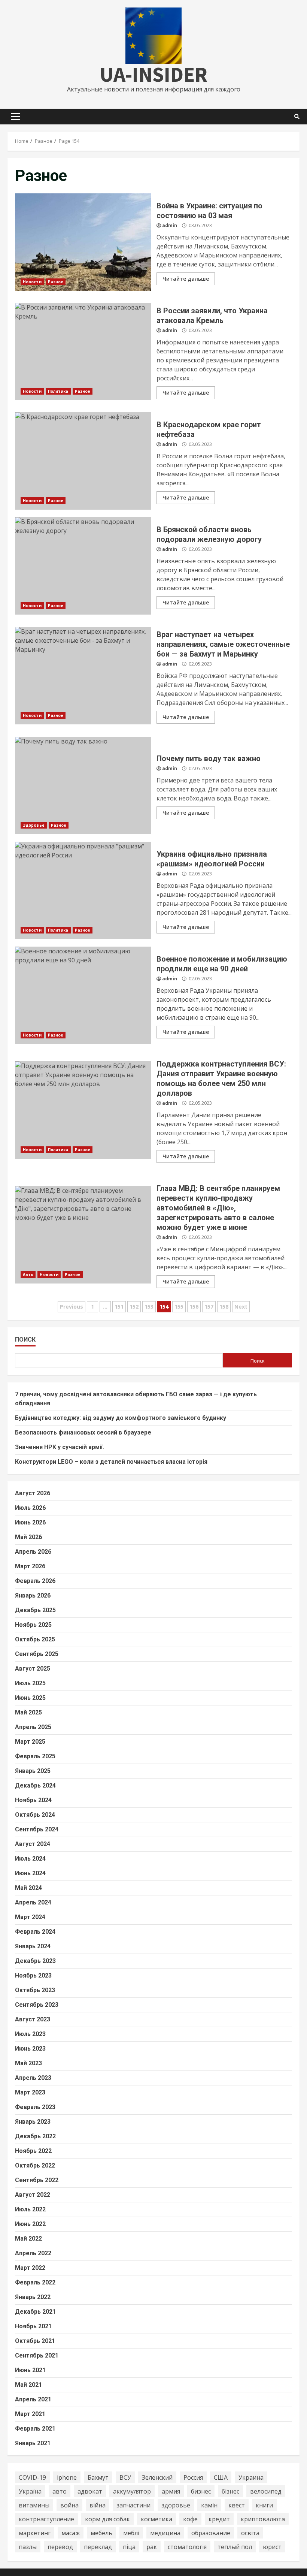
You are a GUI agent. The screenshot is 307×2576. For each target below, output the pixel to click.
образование (211, 2533)
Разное (56, 282)
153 (149, 1307)
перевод (60, 2547)
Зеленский (157, 2477)
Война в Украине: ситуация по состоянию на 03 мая (83, 242)
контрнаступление (46, 2519)
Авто (28, 1275)
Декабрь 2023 (35, 1961)
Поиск (25, 1340)
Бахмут (98, 2477)
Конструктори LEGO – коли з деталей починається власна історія (111, 1462)
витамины (34, 2505)
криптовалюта (263, 2519)
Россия (193, 2477)
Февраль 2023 (35, 2107)
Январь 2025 (33, 1771)
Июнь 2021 (30, 2370)
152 (134, 1307)
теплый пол (235, 2547)
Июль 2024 (30, 1859)
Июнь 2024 (30, 1873)
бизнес (201, 2491)
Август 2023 (33, 2019)
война (69, 2505)
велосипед (266, 2491)
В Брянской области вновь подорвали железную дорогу (83, 566)
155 (179, 1307)
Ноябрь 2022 (33, 2151)
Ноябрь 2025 (33, 1625)
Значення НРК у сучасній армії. (60, 1447)
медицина (165, 2533)
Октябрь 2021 (35, 2341)
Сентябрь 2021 (37, 2355)
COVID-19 (32, 2477)
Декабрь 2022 (35, 2136)
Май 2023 (28, 2063)
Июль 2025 (30, 1683)
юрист (272, 2547)
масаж (71, 2533)
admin (170, 225)
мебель (101, 2533)
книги (264, 2505)
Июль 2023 (30, 2034)
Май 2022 (28, 2239)
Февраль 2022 (35, 2282)
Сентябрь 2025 (37, 1654)
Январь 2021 (33, 2443)
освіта (250, 2533)
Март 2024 (30, 1917)
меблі (131, 2533)
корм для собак (107, 2519)
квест (237, 2505)
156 (194, 1307)
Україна (30, 2491)
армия (171, 2491)
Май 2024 (28, 1888)
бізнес (230, 2491)
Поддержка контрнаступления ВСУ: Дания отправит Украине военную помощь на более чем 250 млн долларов (83, 1110)
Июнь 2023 (30, 2049)
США (221, 2477)
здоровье (176, 2505)
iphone (67, 2477)
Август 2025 (33, 1669)
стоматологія (187, 2547)
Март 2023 (30, 2092)
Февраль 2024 (35, 1932)
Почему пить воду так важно (83, 785)
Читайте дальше (186, 279)
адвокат (90, 2491)
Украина (251, 2477)
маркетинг (35, 2533)
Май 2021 (28, 2385)
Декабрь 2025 (35, 1610)
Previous (72, 1307)
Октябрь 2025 (35, 1639)
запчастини (133, 2505)
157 (209, 1307)
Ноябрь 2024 (33, 1800)
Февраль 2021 (35, 2429)
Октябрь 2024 (35, 1815)
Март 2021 (30, 2414)
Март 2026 (30, 1566)
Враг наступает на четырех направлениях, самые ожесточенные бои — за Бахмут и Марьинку (83, 676)
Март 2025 (30, 1742)
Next (241, 1307)
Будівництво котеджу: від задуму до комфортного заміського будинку (121, 1418)
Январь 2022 (33, 2297)
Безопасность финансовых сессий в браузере (83, 1432)
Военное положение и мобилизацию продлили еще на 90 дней (83, 995)
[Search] (297, 117)
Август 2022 (33, 2195)
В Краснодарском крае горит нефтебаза (83, 461)
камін (209, 2505)
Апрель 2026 (33, 1552)
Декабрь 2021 (35, 2312)
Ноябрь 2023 (33, 1975)
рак (152, 2547)
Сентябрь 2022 (37, 2180)
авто (60, 2491)
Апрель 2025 (33, 1727)
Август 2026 (33, 1493)
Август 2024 (33, 1844)
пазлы (28, 2547)
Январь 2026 (33, 1595)
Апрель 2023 (33, 2078)
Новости (32, 282)
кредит (219, 2519)
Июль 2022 (30, 2209)
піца (129, 2547)
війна (98, 2505)
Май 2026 (28, 1537)
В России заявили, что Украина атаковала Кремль (83, 352)
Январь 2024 (33, 1946)
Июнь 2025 (30, 1698)
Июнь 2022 (30, 2224)
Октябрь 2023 (35, 1990)
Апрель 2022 (33, 2253)
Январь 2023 (33, 2122)
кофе (190, 2519)
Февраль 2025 (35, 1756)
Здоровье (34, 825)
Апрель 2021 (33, 2399)
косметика (156, 2519)
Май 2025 (28, 1712)
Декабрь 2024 (35, 1785)
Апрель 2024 (33, 1902)
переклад (98, 2547)
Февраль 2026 (35, 1581)
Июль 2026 (30, 1508)
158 (224, 1307)
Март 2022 (30, 2268)
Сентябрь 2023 (37, 2005)
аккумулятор (132, 2491)
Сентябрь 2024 (37, 1829)
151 (119, 1307)
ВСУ (125, 2477)
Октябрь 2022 (35, 2165)
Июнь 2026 (30, 1522)
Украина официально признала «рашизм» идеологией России (83, 890)
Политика (58, 391)
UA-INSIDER (153, 74)
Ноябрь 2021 (33, 2326)
